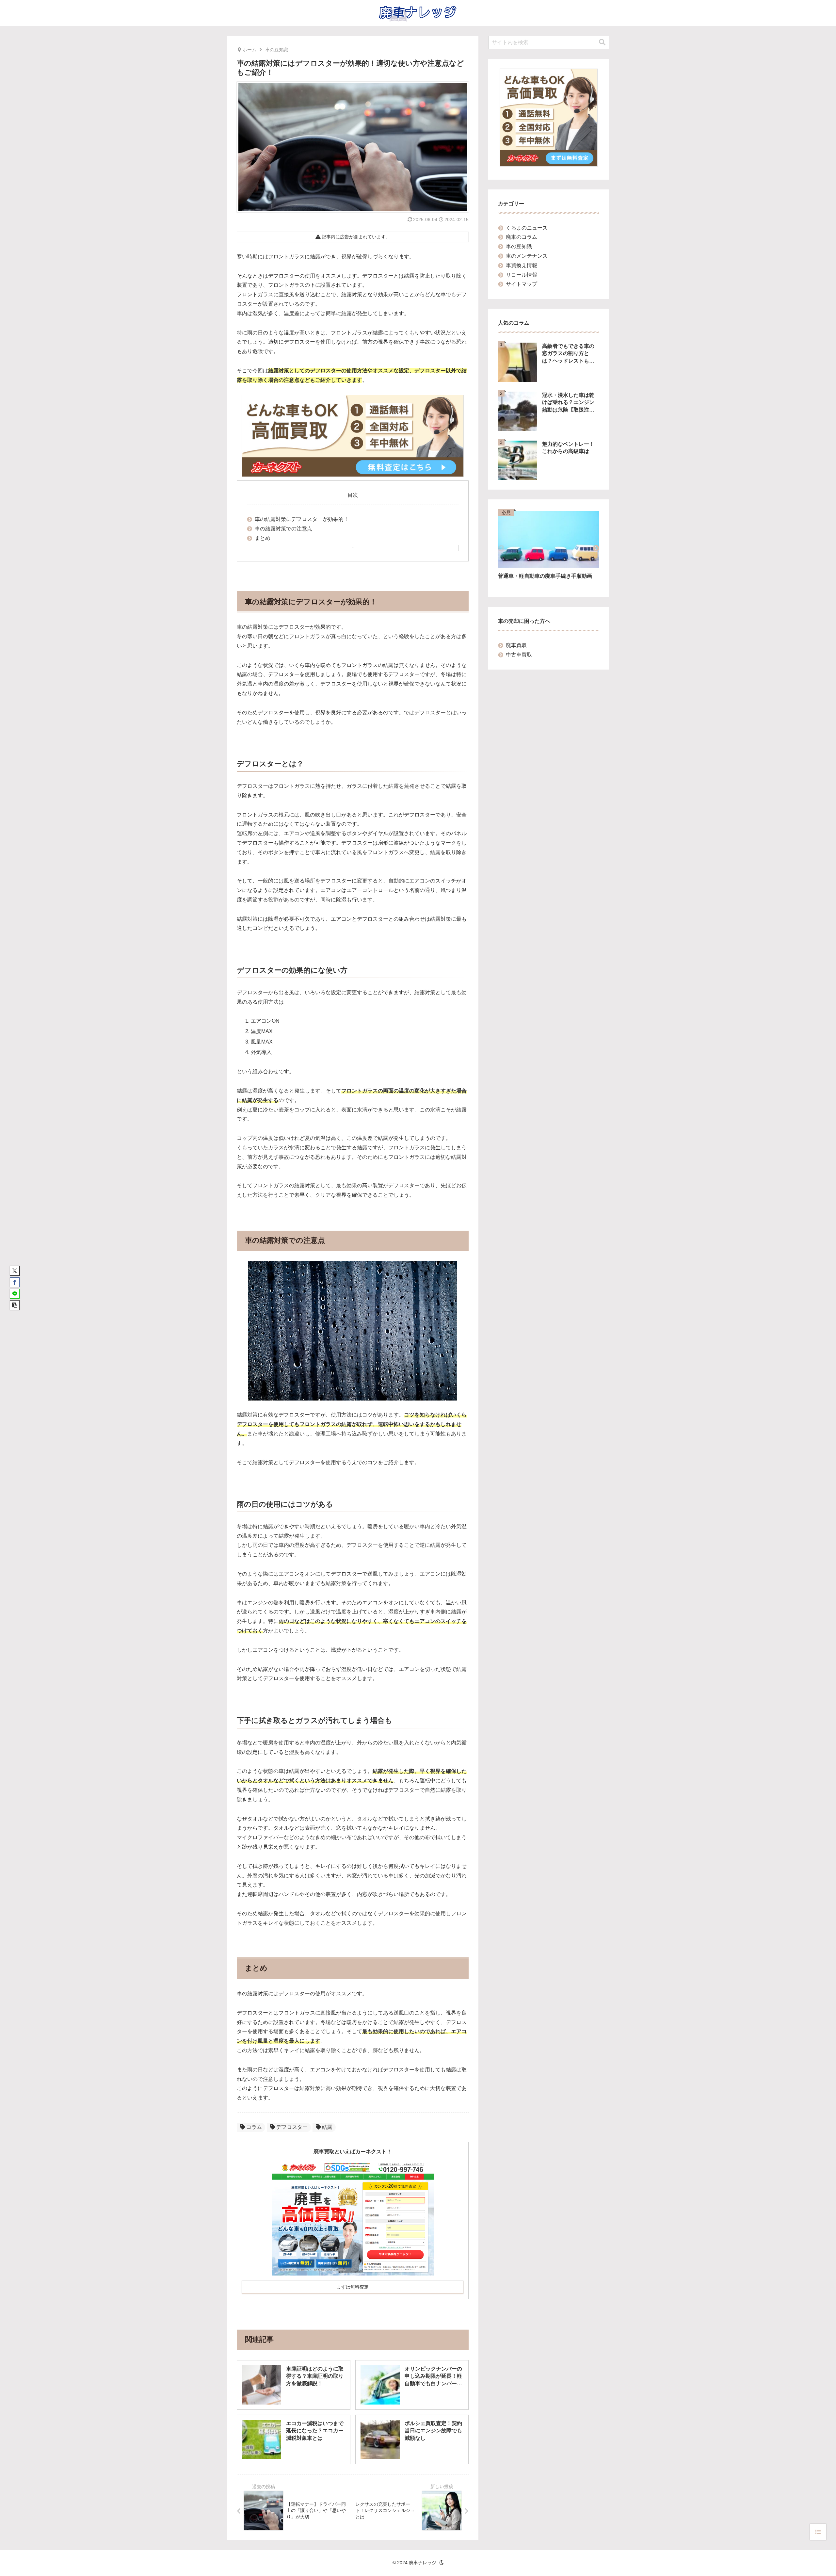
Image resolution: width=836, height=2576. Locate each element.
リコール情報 (522, 275)
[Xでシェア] (15, 1271)
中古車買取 (519, 655)
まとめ (263, 538)
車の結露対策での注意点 (283, 529)
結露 (327, 2127)
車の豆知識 (519, 246)
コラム (254, 2127)
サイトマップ (522, 284)
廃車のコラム (522, 237)
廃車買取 (516, 645)
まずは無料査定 (353, 2287)
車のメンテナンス (527, 256)
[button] (15, 1305)
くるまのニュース (527, 228)
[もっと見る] (353, 548)
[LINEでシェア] (15, 1294)
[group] (549, 549)
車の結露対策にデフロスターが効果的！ (302, 519)
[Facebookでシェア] (15, 1282)
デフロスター (292, 2127)
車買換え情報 (522, 265)
